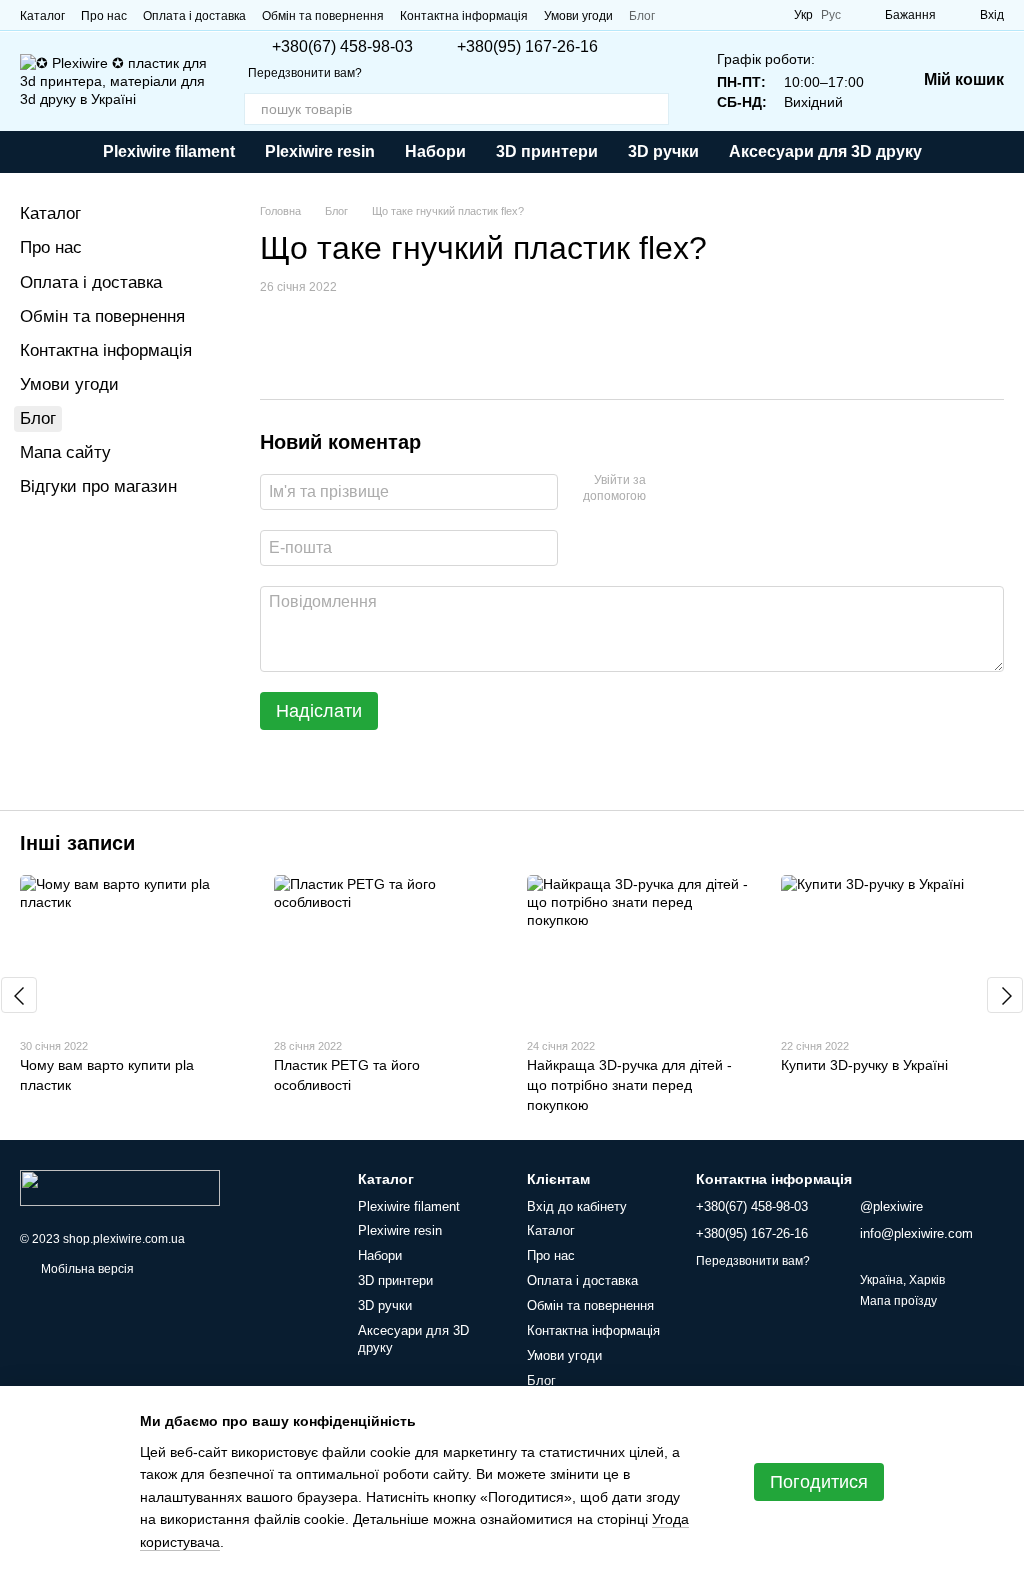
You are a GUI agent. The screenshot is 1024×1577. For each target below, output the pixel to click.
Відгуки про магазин (98, 486)
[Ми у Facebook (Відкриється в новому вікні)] (714, 15)
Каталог (42, 16)
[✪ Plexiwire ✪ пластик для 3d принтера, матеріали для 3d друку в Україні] (120, 1187)
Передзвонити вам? (305, 73)
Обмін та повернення (323, 16)
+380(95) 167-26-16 (527, 47)
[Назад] (19, 995)
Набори (435, 151)
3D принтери (547, 151)
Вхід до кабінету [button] (577, 1206)
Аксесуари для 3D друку (825, 151)
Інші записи (77, 843)
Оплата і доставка (194, 16)
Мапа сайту (65, 452)
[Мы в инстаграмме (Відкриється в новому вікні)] (762, 15)
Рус (831, 15)
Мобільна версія (86, 1269)
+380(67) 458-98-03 (342, 47)
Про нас (104, 16)
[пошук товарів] (653, 109)
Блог (642, 16)
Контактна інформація (464, 16)
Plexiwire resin (320, 151)
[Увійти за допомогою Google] (700, 489)
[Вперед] (1005, 995)
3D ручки (663, 151)
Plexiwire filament (169, 151)
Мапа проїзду (898, 1301)
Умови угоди (578, 16)
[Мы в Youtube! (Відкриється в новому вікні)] (738, 15)
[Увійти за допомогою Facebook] (668, 489)
